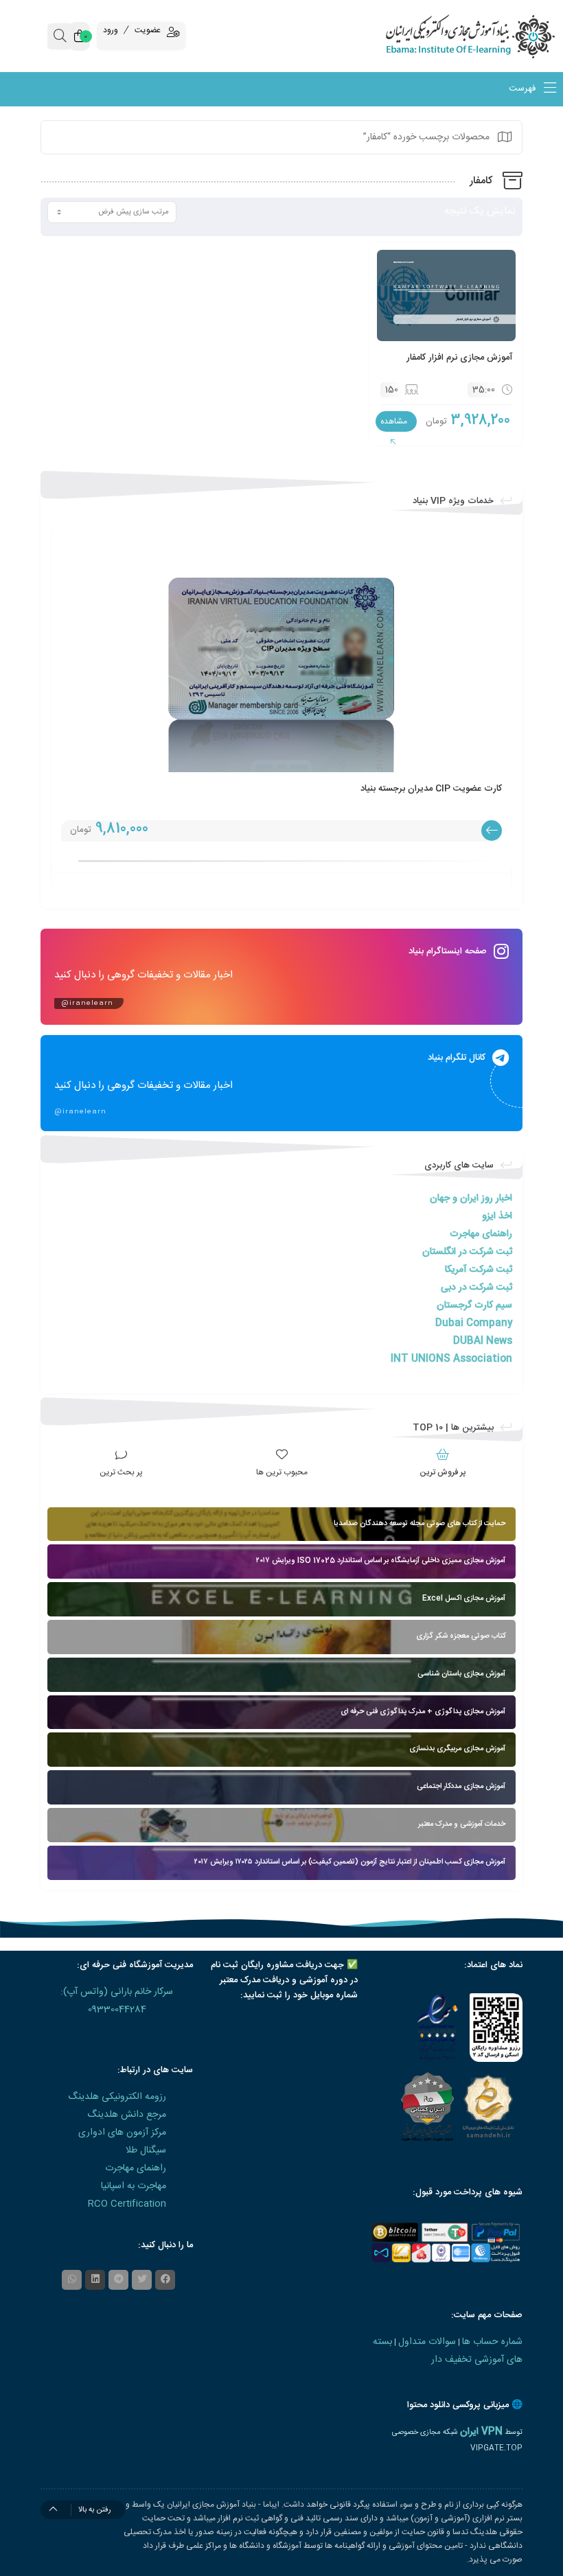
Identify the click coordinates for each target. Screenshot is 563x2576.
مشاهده (394, 421)
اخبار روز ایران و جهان (471, 1198)
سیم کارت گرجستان (474, 1306)
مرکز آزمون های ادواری (122, 2133)
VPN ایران (481, 2432)
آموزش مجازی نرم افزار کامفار (459, 358)
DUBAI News (483, 1341)
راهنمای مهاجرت (481, 1234)
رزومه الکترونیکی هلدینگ (117, 2097)
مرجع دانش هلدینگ (127, 2115)
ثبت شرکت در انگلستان (467, 1252)
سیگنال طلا (146, 2150)
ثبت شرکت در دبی (476, 1288)
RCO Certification (127, 2204)
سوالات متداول (427, 2342)
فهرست (524, 89)
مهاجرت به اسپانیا (134, 2186)
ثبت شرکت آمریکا (479, 1270)
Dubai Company (474, 1323)
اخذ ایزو (497, 1216)
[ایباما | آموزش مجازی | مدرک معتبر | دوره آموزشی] (493, 36)
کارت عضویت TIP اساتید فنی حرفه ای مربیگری (159, 789)
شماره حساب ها (492, 2342)
